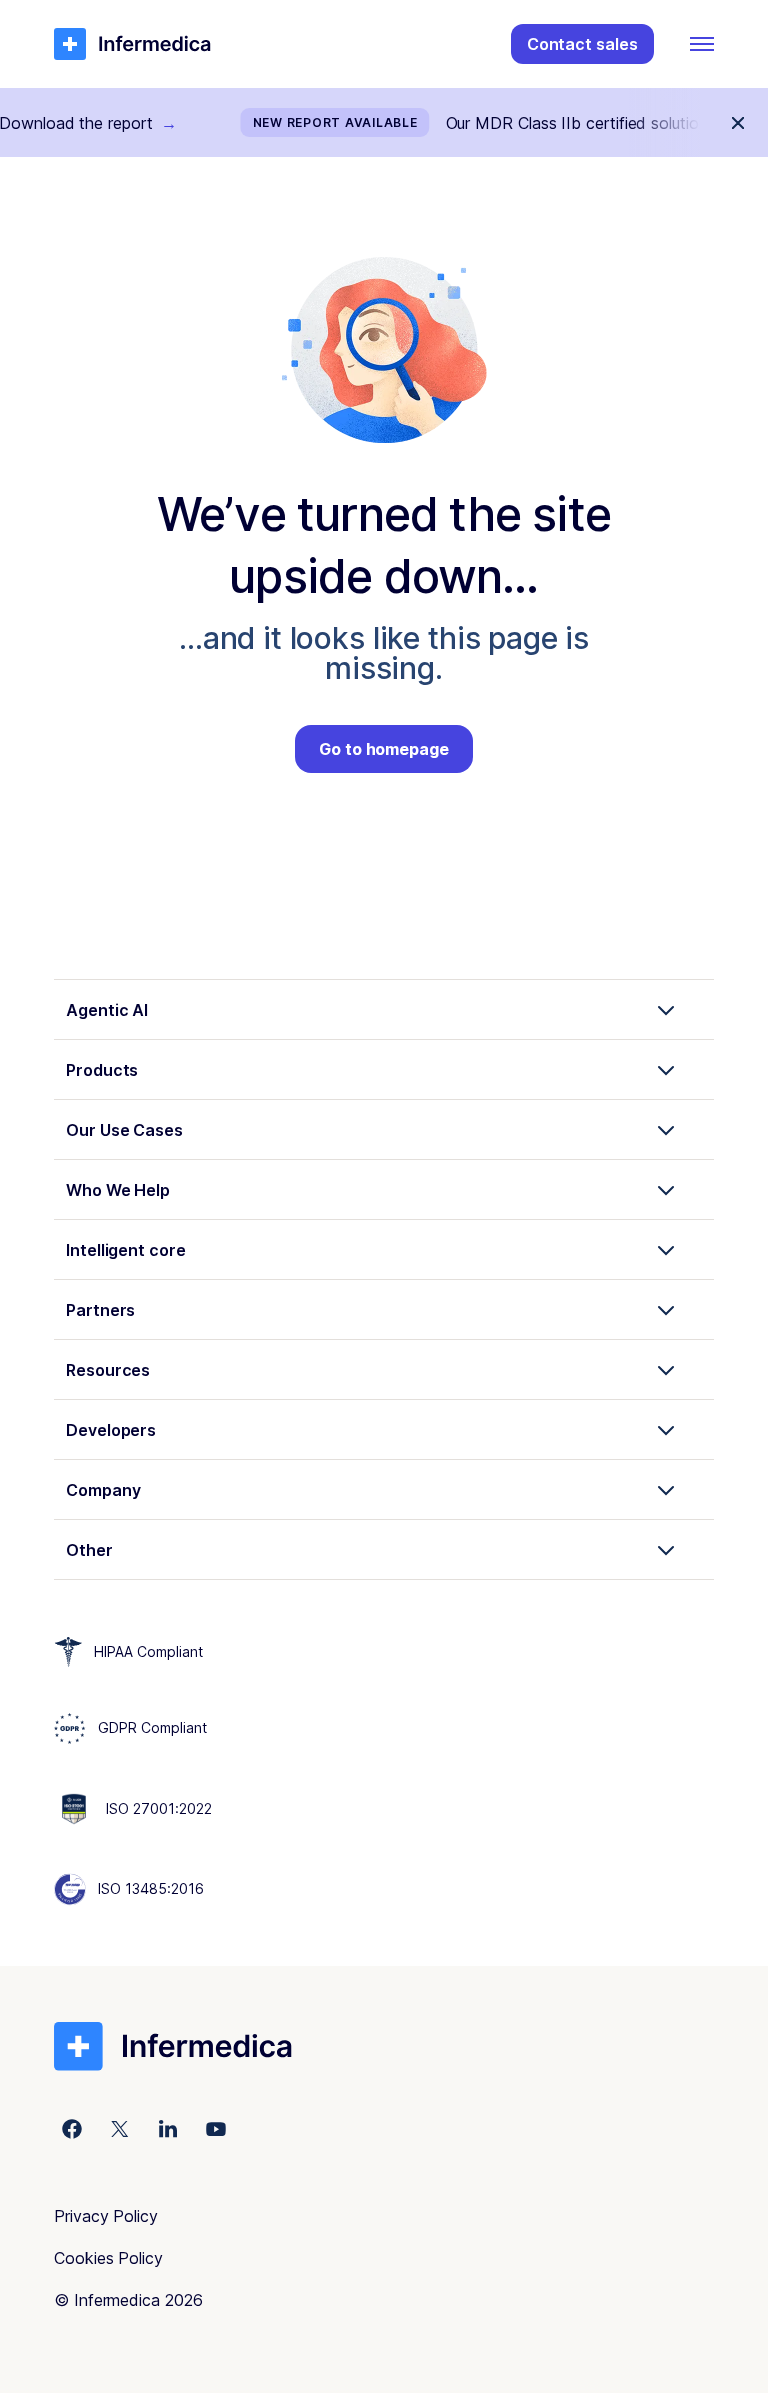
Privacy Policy (106, 2216)
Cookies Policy (108, 2258)
